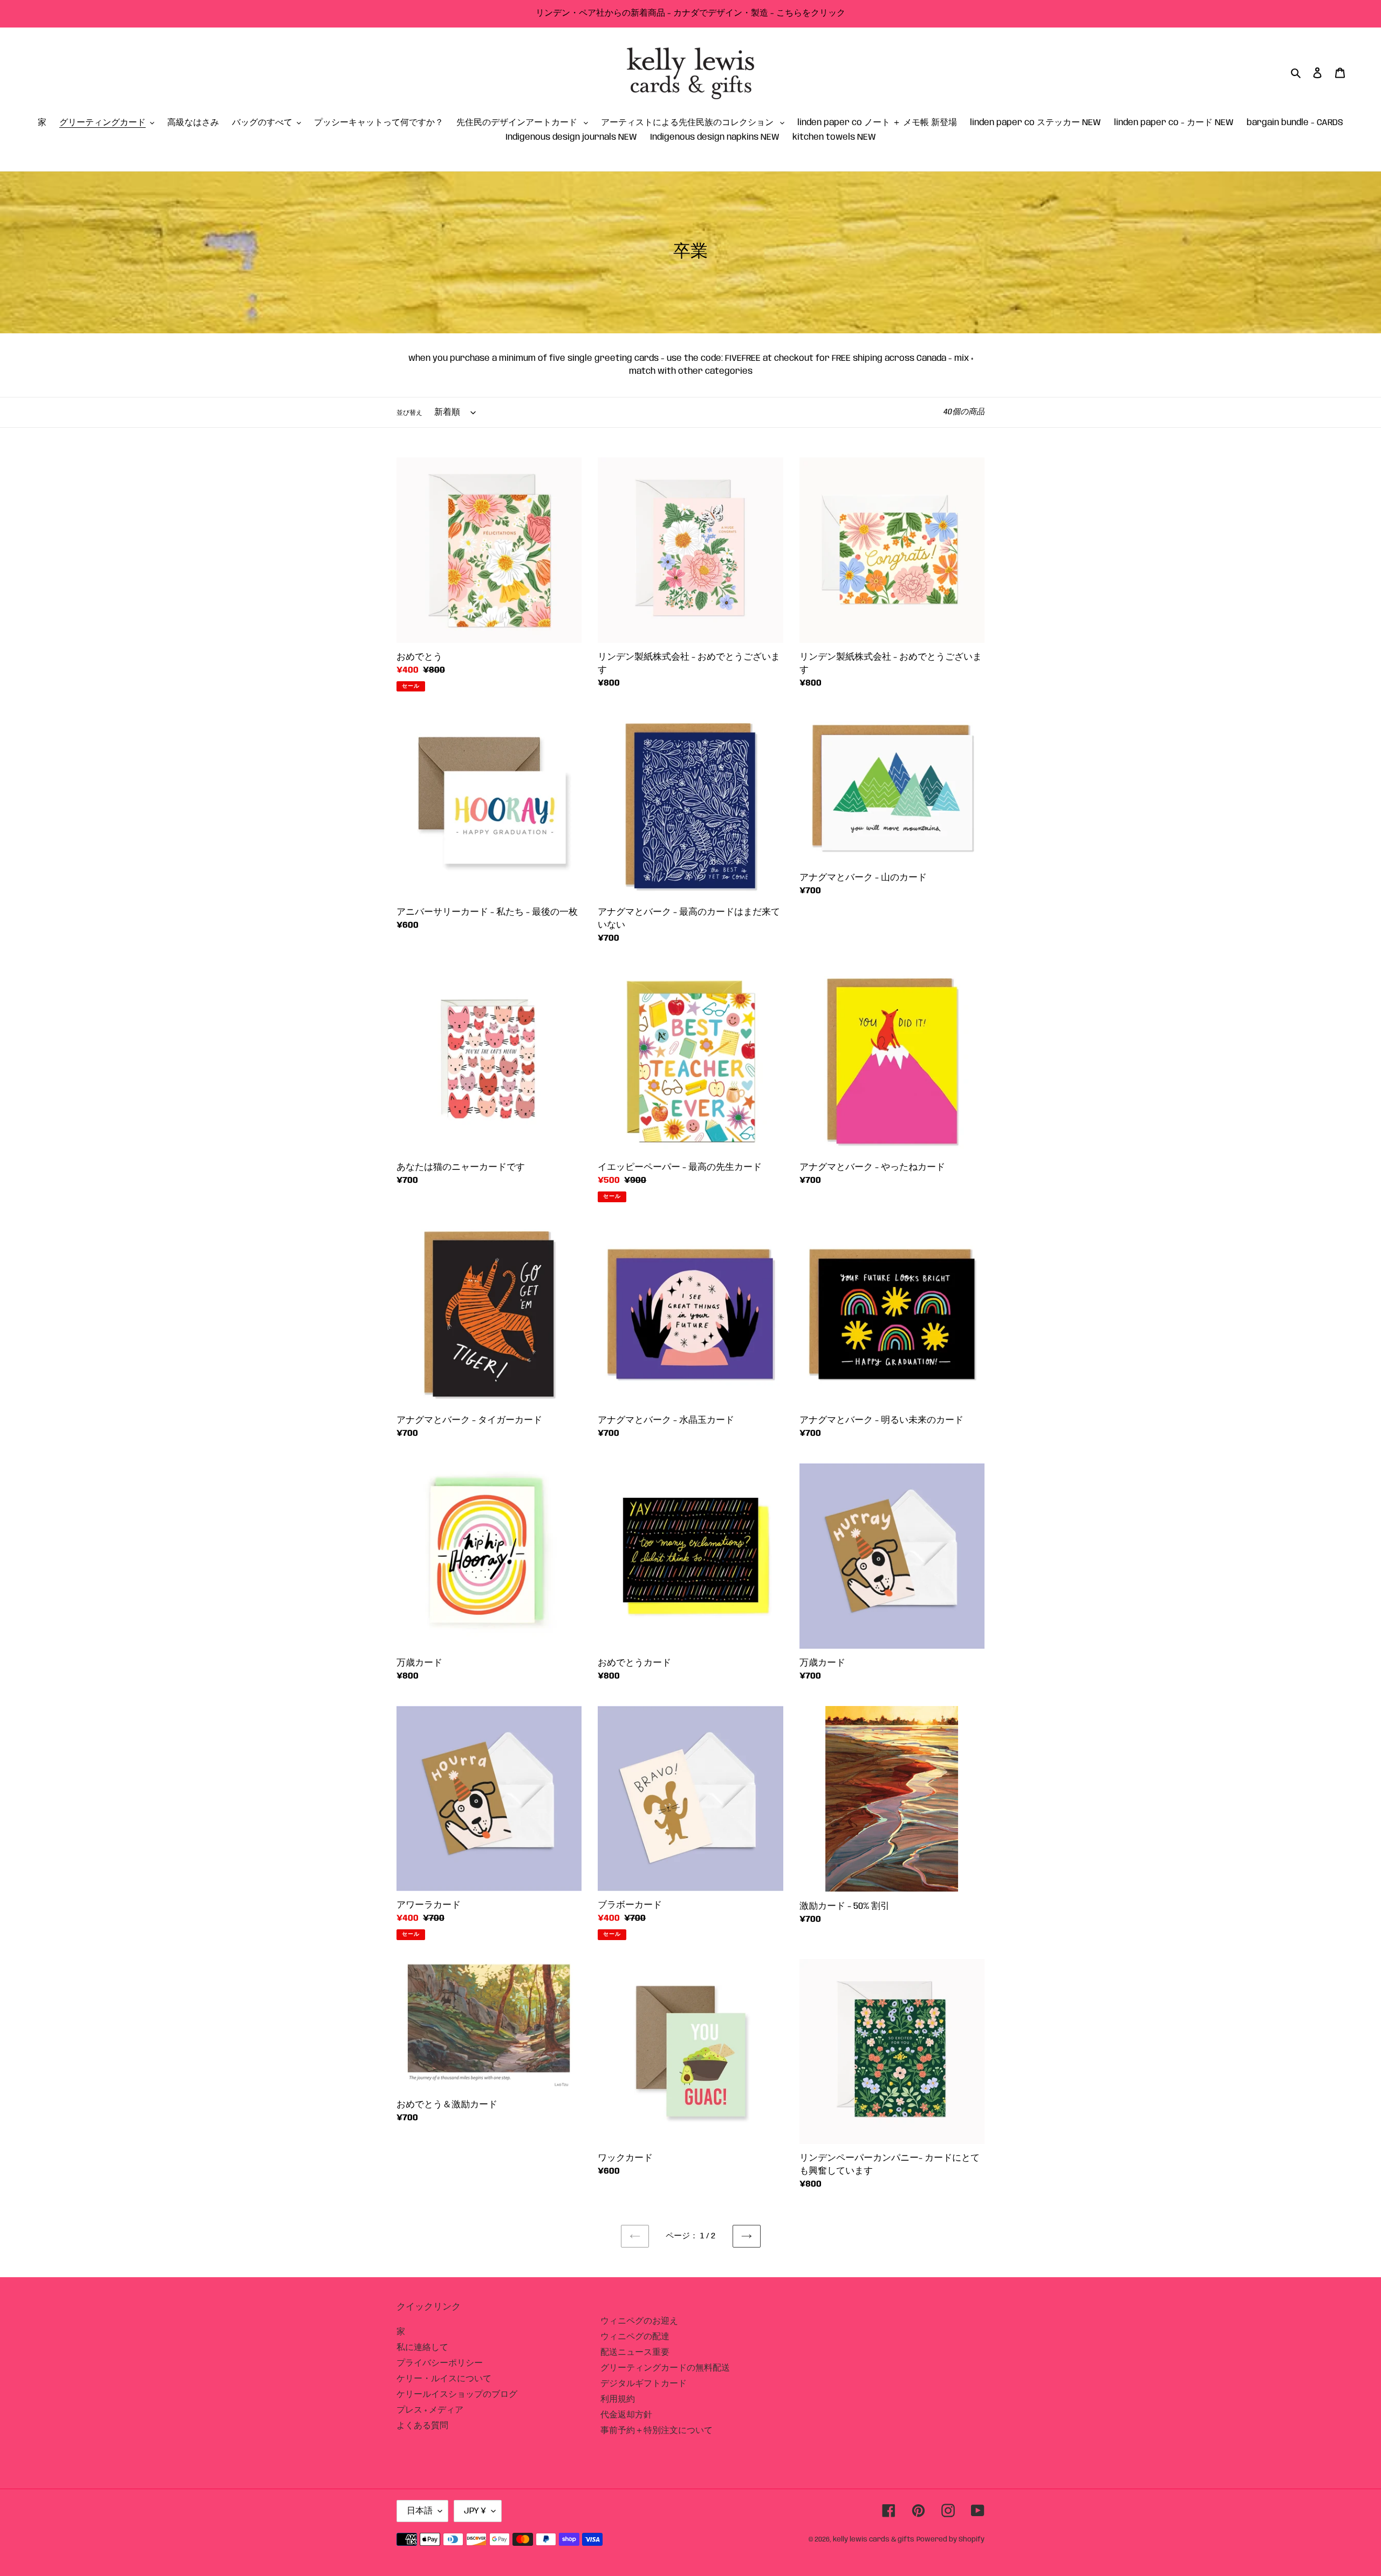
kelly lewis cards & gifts (874, 2540)
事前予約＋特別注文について (657, 2431)
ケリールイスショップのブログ (457, 2395)
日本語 (420, 2511)
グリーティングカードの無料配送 (665, 2368)
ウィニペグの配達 (635, 2337)
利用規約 (618, 2399)
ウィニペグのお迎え (639, 2321)
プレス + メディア (430, 2410)
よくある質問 (422, 2426)
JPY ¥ (475, 2511)
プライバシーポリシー (440, 2363)
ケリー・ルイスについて (444, 2379)
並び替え (409, 413)
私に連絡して (422, 2348)
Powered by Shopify (951, 2540)
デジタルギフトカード (644, 2384)
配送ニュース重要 (635, 2352)
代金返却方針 (626, 2415)
